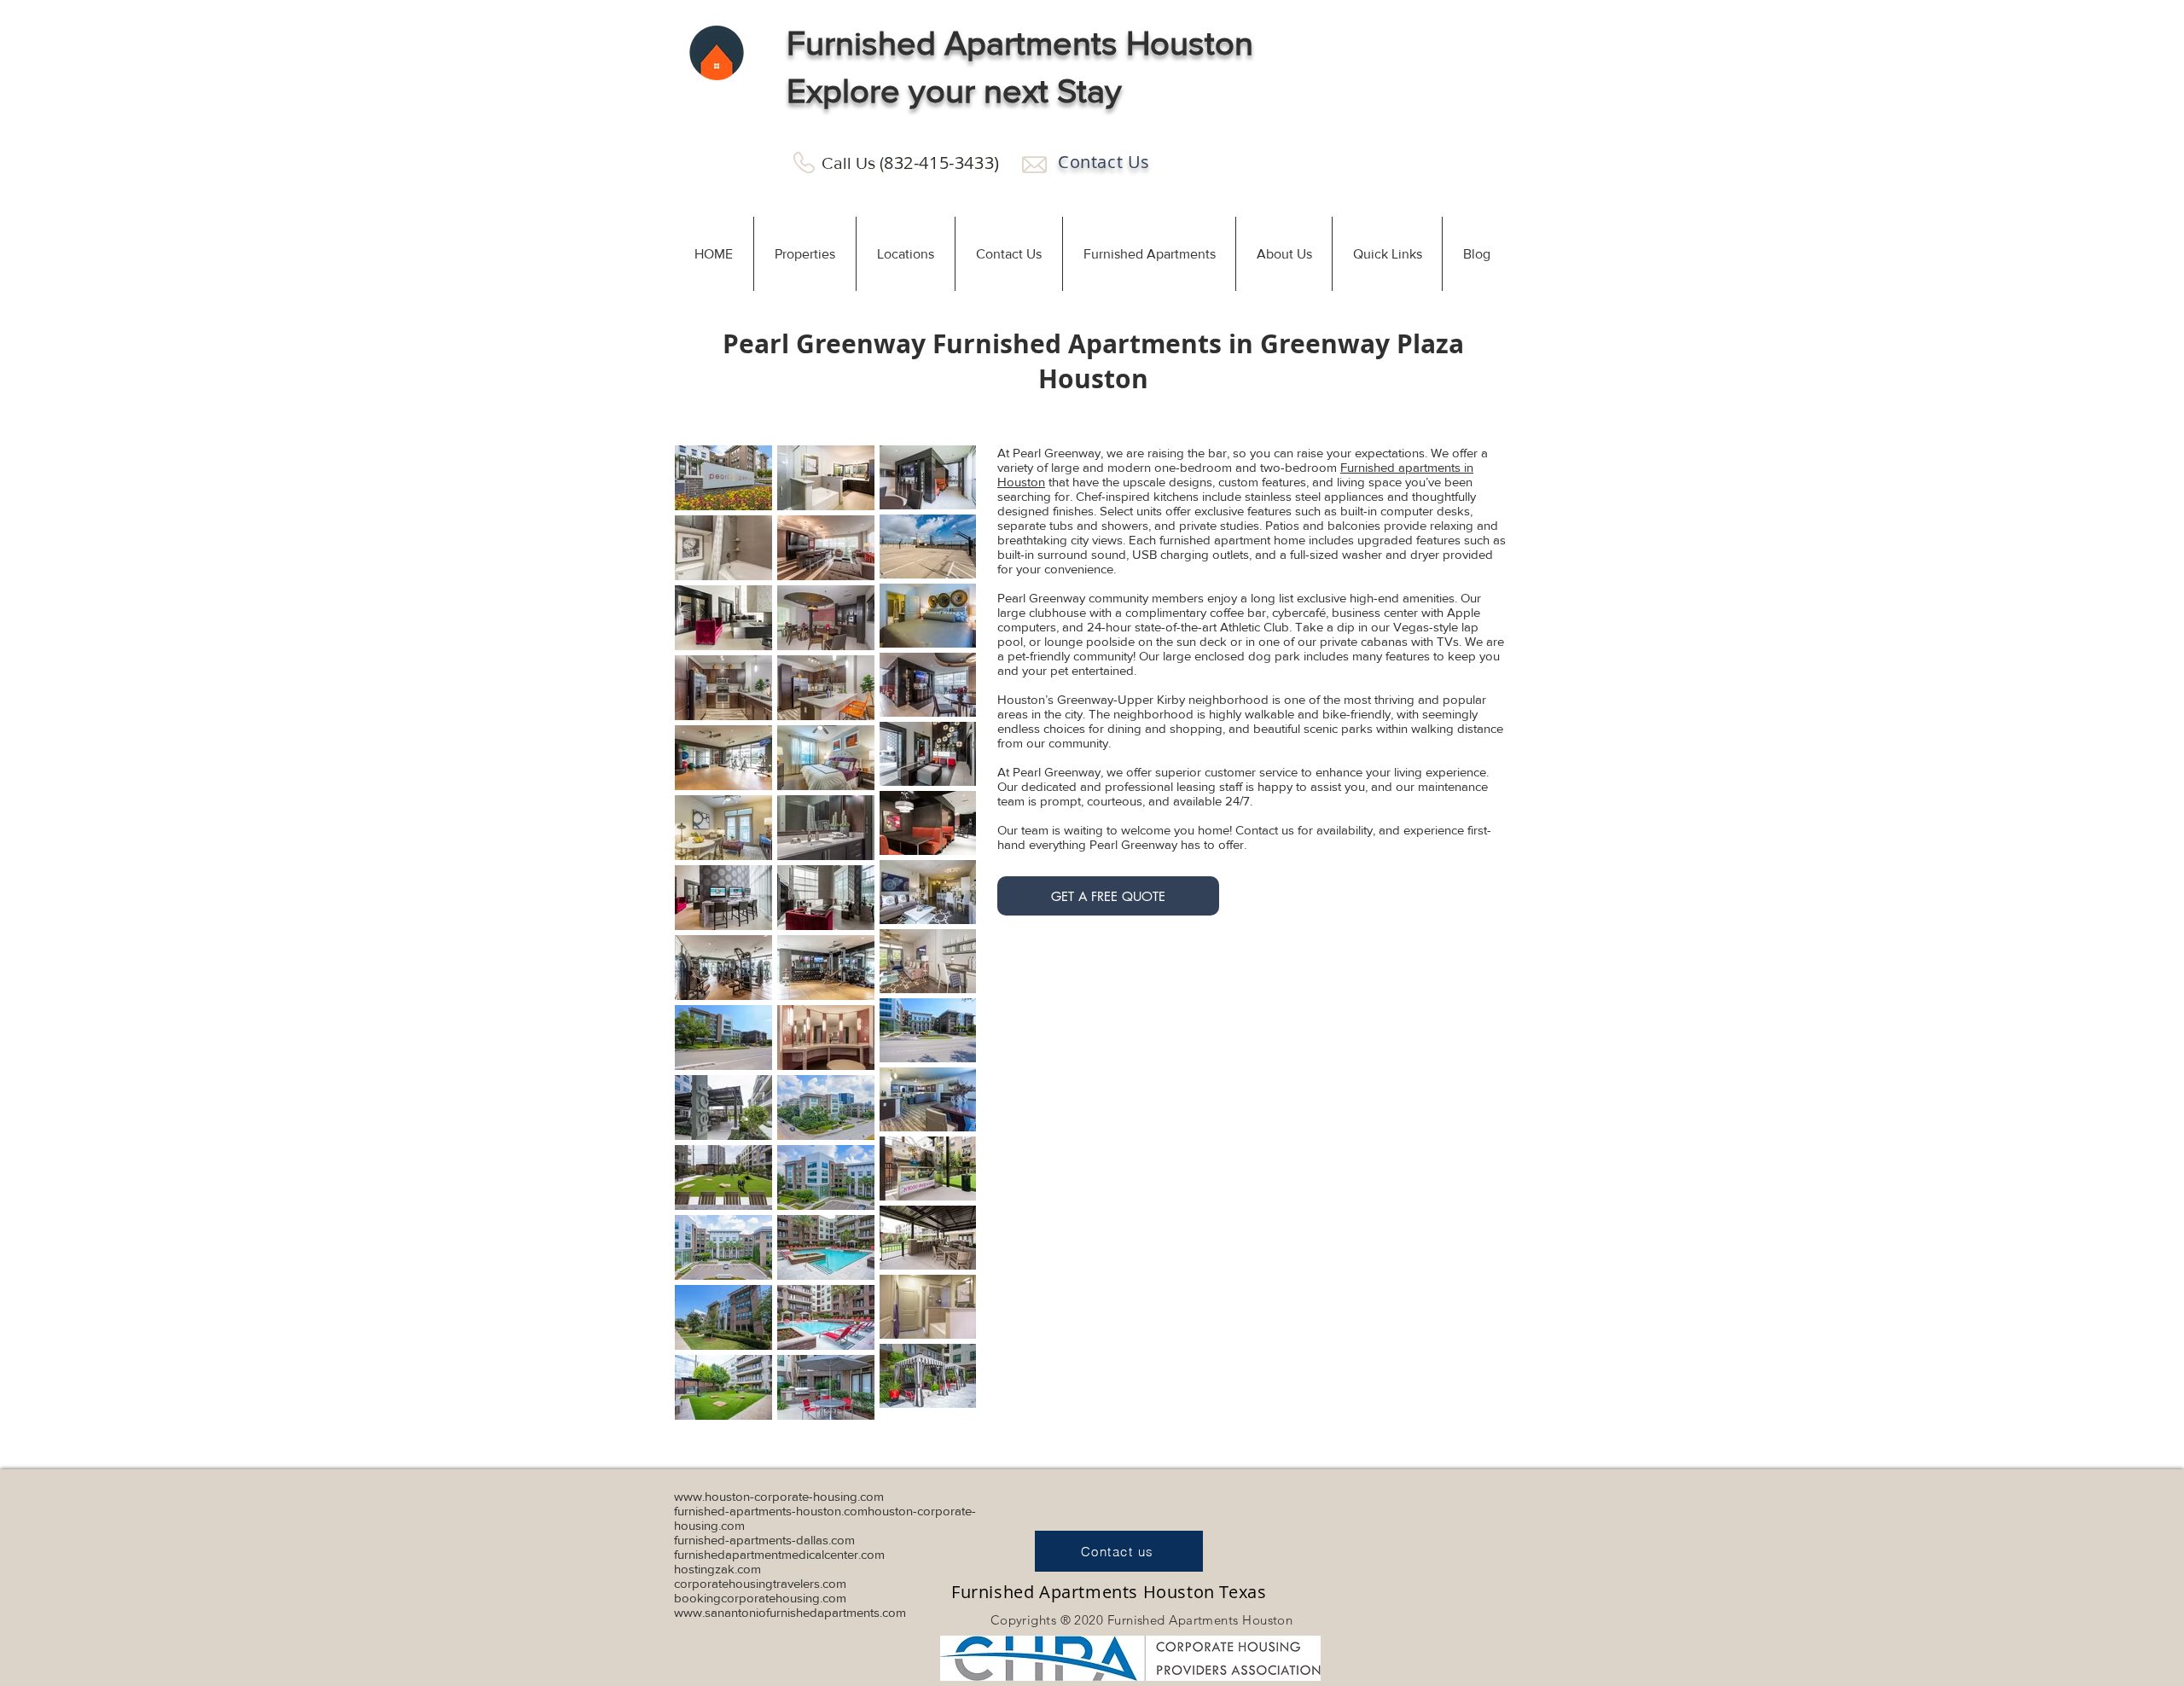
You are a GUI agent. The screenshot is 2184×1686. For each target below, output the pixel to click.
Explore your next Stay (954, 90)
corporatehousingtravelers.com (760, 1583)
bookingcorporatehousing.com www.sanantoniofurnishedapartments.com (790, 1605)
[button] (804, 254)
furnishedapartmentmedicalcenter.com (779, 1554)
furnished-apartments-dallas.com (764, 1540)
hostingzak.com (717, 1569)
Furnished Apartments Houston (1020, 43)
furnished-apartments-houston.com (771, 1511)
